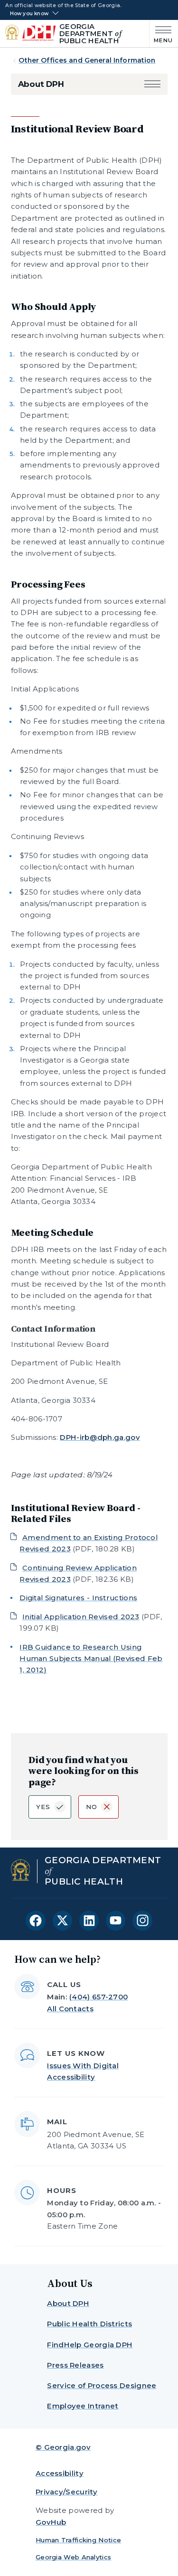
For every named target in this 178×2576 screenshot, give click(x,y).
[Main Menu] (161, 33)
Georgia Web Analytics (73, 2557)
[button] (152, 84)
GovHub (51, 2522)
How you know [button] (29, 14)
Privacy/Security (67, 2492)
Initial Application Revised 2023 (81, 1617)
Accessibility (60, 2473)
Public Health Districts (89, 2324)
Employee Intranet (83, 2406)
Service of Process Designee (102, 2385)
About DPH (41, 84)
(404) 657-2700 (98, 1997)
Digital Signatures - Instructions (78, 1598)
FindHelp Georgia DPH (90, 2345)
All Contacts (70, 2009)
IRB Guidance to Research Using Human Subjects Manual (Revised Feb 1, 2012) (91, 1659)
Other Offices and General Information (87, 60)
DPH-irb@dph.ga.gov (100, 1437)
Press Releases (75, 2365)
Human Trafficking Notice (78, 2540)
